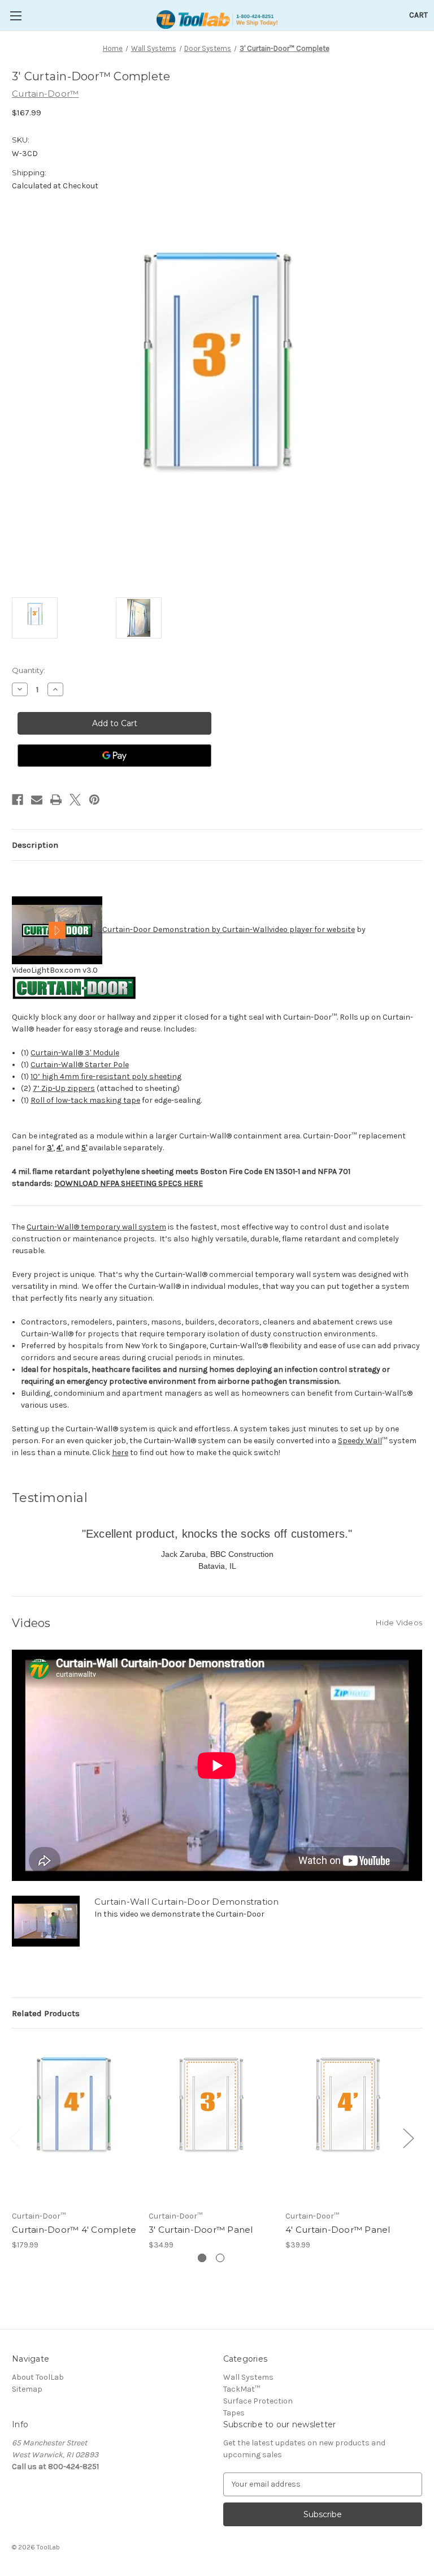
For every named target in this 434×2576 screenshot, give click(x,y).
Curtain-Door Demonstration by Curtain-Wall (186, 929)
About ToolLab (38, 2377)
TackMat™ (242, 2389)
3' (50, 1148)
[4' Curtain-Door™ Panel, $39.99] (348, 2122)
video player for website (312, 929)
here (120, 1453)
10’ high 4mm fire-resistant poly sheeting (106, 1076)
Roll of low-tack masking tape (85, 1100)
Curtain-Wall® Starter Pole (80, 1065)
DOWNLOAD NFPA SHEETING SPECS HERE (129, 1183)
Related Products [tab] (46, 2013)
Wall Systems (248, 2377)
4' (59, 1148)
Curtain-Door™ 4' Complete (74, 2230)
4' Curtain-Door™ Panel (338, 2230)
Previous (15, 2138)
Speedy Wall (360, 1441)
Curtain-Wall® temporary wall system (96, 1227)
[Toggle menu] (16, 16)
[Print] (56, 800)
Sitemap (27, 2389)
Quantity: (29, 670)
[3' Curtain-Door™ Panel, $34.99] (211, 2122)
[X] (75, 800)
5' (84, 1148)
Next (408, 2138)
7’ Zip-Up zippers (64, 1088)
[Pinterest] (94, 800)
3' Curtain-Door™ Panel (201, 2230)
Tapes (234, 2413)
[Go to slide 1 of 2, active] (202, 2258)
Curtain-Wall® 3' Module (75, 1053)
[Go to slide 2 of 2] (220, 2258)
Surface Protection (258, 2401)
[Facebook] (18, 800)
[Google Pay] (114, 756)
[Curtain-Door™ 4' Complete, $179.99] (74, 2122)
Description (35, 845)
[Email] (37, 800)
